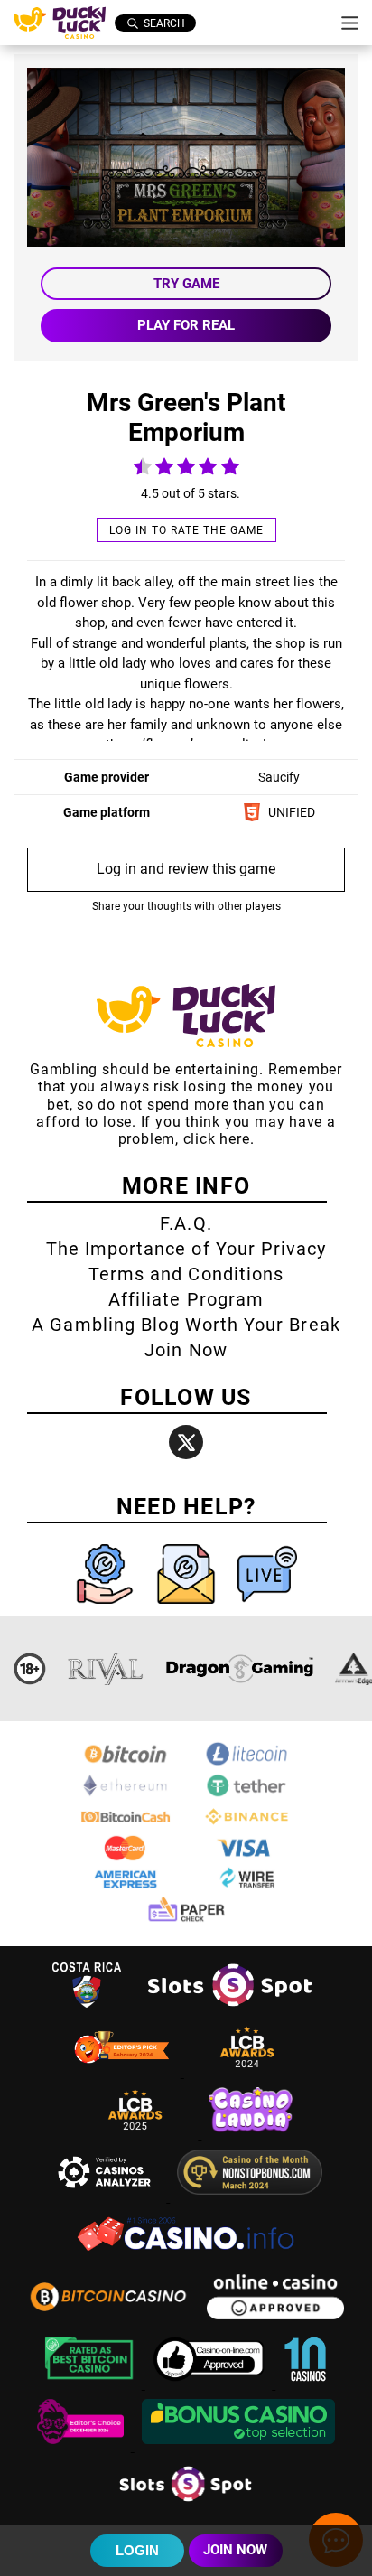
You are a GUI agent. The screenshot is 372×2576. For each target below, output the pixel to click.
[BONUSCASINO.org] (238, 2446)
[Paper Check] (186, 1920)
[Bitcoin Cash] (126, 1826)
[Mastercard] (126, 1857)
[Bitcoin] (126, 1763)
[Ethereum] (126, 1795)
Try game (186, 284)
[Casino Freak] (82, 2446)
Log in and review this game (186, 869)
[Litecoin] (246, 1763)
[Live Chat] (267, 1608)
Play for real (186, 325)
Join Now (186, 1350)
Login (137, 2550)
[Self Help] (107, 1608)
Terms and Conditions (186, 1274)
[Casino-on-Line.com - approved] (211, 2384)
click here (217, 1139)
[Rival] (106, 1669)
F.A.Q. (186, 1223)
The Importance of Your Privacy (186, 1249)
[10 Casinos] (305, 2384)
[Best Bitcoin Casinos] (91, 2384)
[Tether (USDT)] (246, 1795)
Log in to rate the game (186, 530)
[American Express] (126, 1889)
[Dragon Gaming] (239, 1669)
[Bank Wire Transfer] (246, 1889)
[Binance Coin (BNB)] (246, 1826)
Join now (235, 2550)
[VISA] (246, 1857)
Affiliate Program (186, 1299)
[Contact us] (188, 1608)
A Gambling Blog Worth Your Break (186, 1325)
